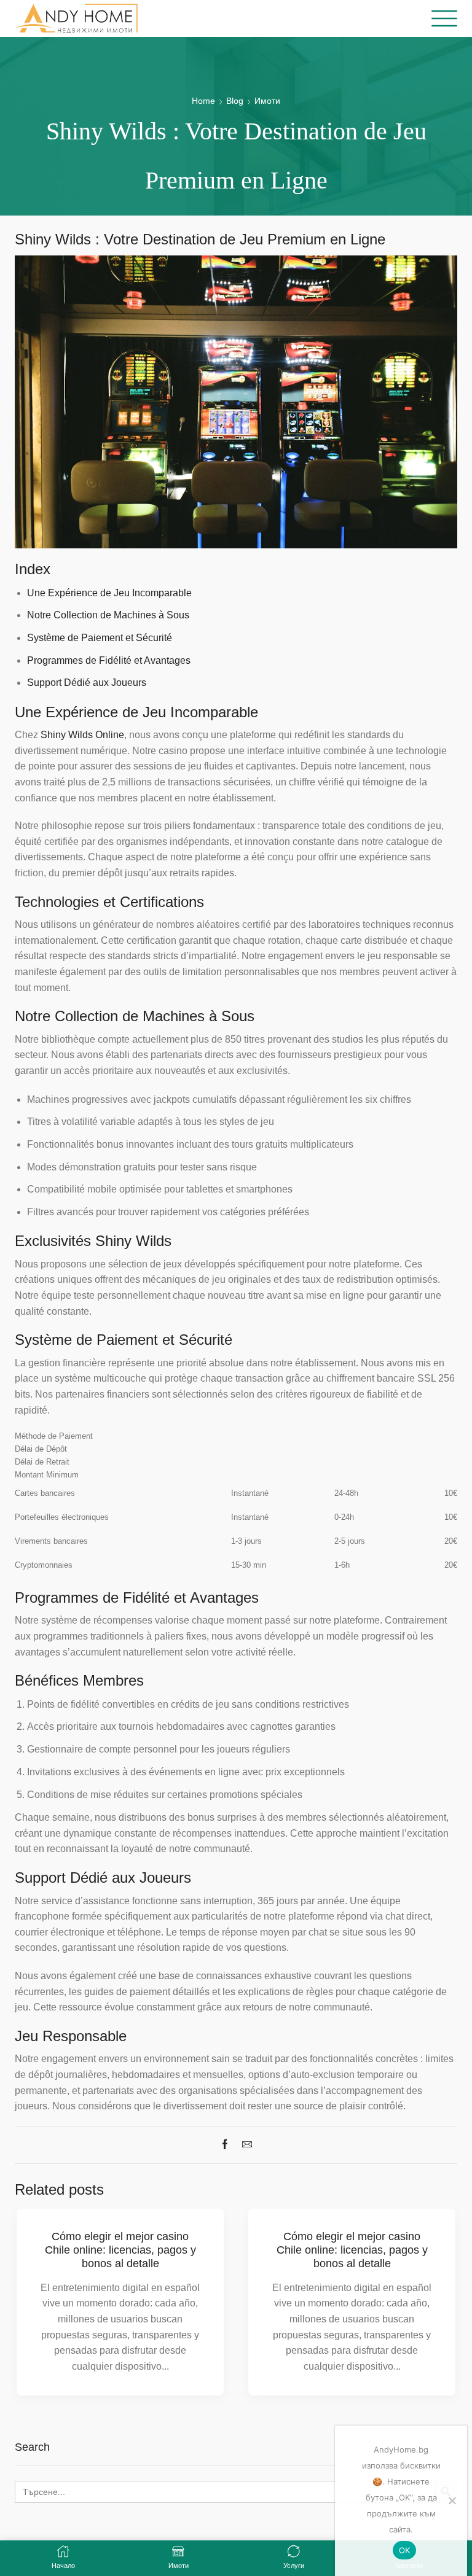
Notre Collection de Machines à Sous (108, 615)
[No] (452, 2500)
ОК (405, 2550)
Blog (235, 101)
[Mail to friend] (244, 2145)
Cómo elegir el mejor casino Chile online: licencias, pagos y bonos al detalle (120, 2250)
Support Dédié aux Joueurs (87, 683)
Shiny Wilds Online (82, 735)
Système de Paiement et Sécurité (100, 638)
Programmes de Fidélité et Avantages (109, 660)
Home (203, 101)
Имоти (267, 101)
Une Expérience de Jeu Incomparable (109, 593)
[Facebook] (228, 2145)
